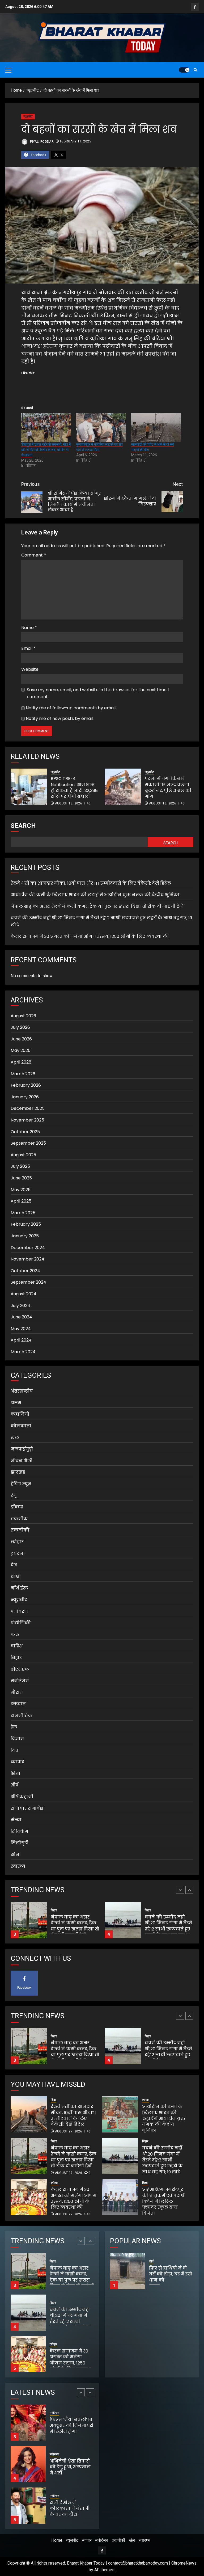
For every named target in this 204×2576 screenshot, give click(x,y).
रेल (14, 1727)
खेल (15, 1438)
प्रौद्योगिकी (21, 1623)
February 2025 (26, 1224)
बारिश (17, 1646)
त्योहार (17, 1542)
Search (23, 826)
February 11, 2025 (76, 141)
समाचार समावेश (27, 1808)
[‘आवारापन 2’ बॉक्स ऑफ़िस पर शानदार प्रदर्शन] (28, 2506)
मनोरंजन (20, 1681)
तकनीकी (20, 1530)
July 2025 (20, 1166)
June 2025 (21, 1178)
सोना (16, 1855)
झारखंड (18, 1472)
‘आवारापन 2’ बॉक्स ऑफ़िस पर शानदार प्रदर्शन (69, 2508)
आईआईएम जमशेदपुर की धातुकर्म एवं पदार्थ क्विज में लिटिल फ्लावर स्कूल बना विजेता (163, 2201)
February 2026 (26, 1085)
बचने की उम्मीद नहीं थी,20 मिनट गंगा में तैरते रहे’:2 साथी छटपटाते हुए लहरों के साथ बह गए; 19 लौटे (74, 1929)
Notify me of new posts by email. (60, 718)
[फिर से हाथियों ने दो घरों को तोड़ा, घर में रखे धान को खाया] (127, 2271)
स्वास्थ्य (18, 1866)
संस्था (16, 1820)
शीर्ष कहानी (22, 1797)
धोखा (16, 1577)
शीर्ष (14, 1785)
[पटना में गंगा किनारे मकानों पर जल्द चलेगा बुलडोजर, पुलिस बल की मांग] (123, 787)
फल (15, 1635)
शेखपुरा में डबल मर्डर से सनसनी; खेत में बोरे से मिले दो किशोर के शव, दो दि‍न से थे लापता (46, 450)
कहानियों (20, 1414)
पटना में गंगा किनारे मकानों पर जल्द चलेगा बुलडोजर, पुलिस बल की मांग (168, 787)
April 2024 (21, 1340)
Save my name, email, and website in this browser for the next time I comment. (98, 693)
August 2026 (23, 1016)
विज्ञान (17, 1739)
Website (30, 669)
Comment (34, 555)
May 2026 (21, 1050)
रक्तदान (18, 1704)
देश (14, 1565)
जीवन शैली (22, 1461)
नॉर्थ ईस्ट (19, 1588)
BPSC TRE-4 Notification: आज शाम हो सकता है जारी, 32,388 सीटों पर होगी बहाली (74, 787)
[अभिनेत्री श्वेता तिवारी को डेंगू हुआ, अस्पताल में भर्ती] (28, 2423)
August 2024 (24, 1294)
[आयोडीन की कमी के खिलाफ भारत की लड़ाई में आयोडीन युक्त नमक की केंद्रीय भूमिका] (120, 2114)
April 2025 (21, 1201)
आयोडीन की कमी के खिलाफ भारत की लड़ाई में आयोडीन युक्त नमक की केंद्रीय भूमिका (95, 895)
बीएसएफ (20, 1669)
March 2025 (23, 1213)
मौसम (17, 1692)
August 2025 (23, 1155)
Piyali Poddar (41, 141)
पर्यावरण (19, 1611)
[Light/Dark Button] (184, 70)
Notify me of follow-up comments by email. (71, 708)
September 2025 (28, 1143)
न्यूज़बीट (28, 116)
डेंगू (14, 1496)
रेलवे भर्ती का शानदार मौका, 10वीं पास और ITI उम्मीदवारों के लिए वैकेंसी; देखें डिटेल (91, 883)
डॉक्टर (17, 1507)
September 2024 (28, 1282)
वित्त (15, 1750)
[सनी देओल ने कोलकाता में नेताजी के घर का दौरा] (28, 2464)
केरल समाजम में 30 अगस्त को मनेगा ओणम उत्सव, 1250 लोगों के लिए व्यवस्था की (90, 936)
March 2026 (23, 1074)
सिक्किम (19, 1831)
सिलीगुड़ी (20, 1843)
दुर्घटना (18, 1553)
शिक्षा (16, 1774)
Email (28, 648)
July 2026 (20, 1027)
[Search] (195, 70)
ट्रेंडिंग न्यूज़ (21, 1484)
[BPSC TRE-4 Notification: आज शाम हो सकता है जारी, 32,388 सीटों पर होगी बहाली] (29, 787)
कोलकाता (21, 1426)
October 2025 (25, 1132)
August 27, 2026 (69, 2131)
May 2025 (21, 1190)
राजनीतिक (22, 1716)
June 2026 (21, 1039)
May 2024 (21, 1329)
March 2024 (23, 1352)
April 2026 (21, 1062)
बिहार (16, 1658)
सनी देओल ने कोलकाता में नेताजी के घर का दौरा (70, 2467)
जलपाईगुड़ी (22, 1449)
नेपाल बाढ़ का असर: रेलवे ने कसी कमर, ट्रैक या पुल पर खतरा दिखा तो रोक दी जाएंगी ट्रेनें (97, 906)
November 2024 (27, 1259)
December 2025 (28, 1108)
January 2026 (25, 1097)
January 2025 (25, 1236)
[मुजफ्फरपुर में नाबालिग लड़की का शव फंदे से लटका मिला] (101, 427)
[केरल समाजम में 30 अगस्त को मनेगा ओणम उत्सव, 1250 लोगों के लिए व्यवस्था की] (123, 1920)
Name (29, 628)
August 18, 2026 (69, 803)
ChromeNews (184, 2563)
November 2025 (27, 1120)
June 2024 (21, 1317)
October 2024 (25, 1271)
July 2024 (20, 1306)
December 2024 (28, 1248)
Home (57, 2540)
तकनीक (19, 1519)
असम (16, 1403)
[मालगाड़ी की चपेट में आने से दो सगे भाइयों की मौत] (156, 427)
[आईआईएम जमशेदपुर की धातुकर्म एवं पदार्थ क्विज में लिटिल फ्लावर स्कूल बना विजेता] (120, 2197)
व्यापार (17, 1762)
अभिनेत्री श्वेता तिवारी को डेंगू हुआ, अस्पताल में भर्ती (70, 2426)
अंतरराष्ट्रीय (22, 1391)
